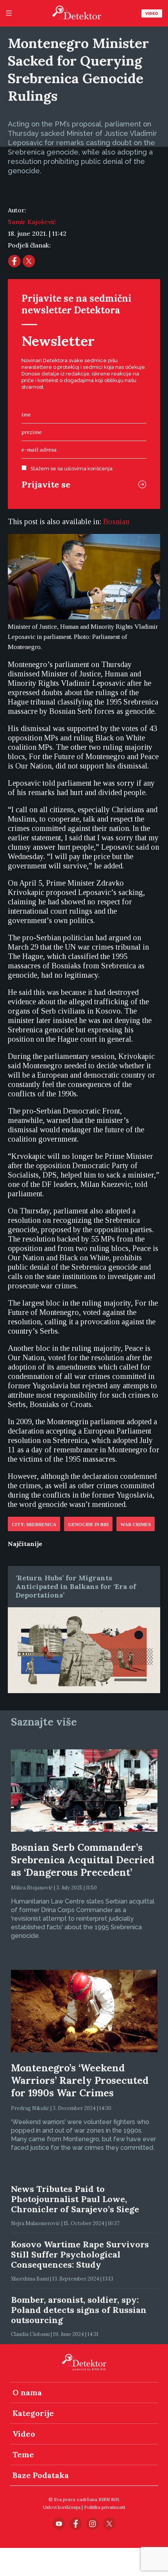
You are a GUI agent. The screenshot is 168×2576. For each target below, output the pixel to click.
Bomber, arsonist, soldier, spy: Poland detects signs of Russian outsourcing (79, 2310)
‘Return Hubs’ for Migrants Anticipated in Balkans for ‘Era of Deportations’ (76, 1586)
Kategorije (33, 2413)
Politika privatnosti (105, 2507)
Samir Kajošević (32, 222)
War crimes (136, 1525)
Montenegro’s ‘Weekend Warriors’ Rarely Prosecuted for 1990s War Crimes (80, 2080)
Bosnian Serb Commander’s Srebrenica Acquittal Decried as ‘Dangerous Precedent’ (83, 1860)
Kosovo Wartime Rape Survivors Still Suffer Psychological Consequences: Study (80, 2254)
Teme (23, 2454)
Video (152, 13)
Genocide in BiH (88, 1525)
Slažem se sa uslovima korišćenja (71, 469)
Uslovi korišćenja (62, 2507)
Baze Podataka (41, 2475)
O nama (27, 2392)
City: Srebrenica (34, 1525)
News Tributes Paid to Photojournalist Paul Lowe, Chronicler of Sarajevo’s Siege (75, 2199)
